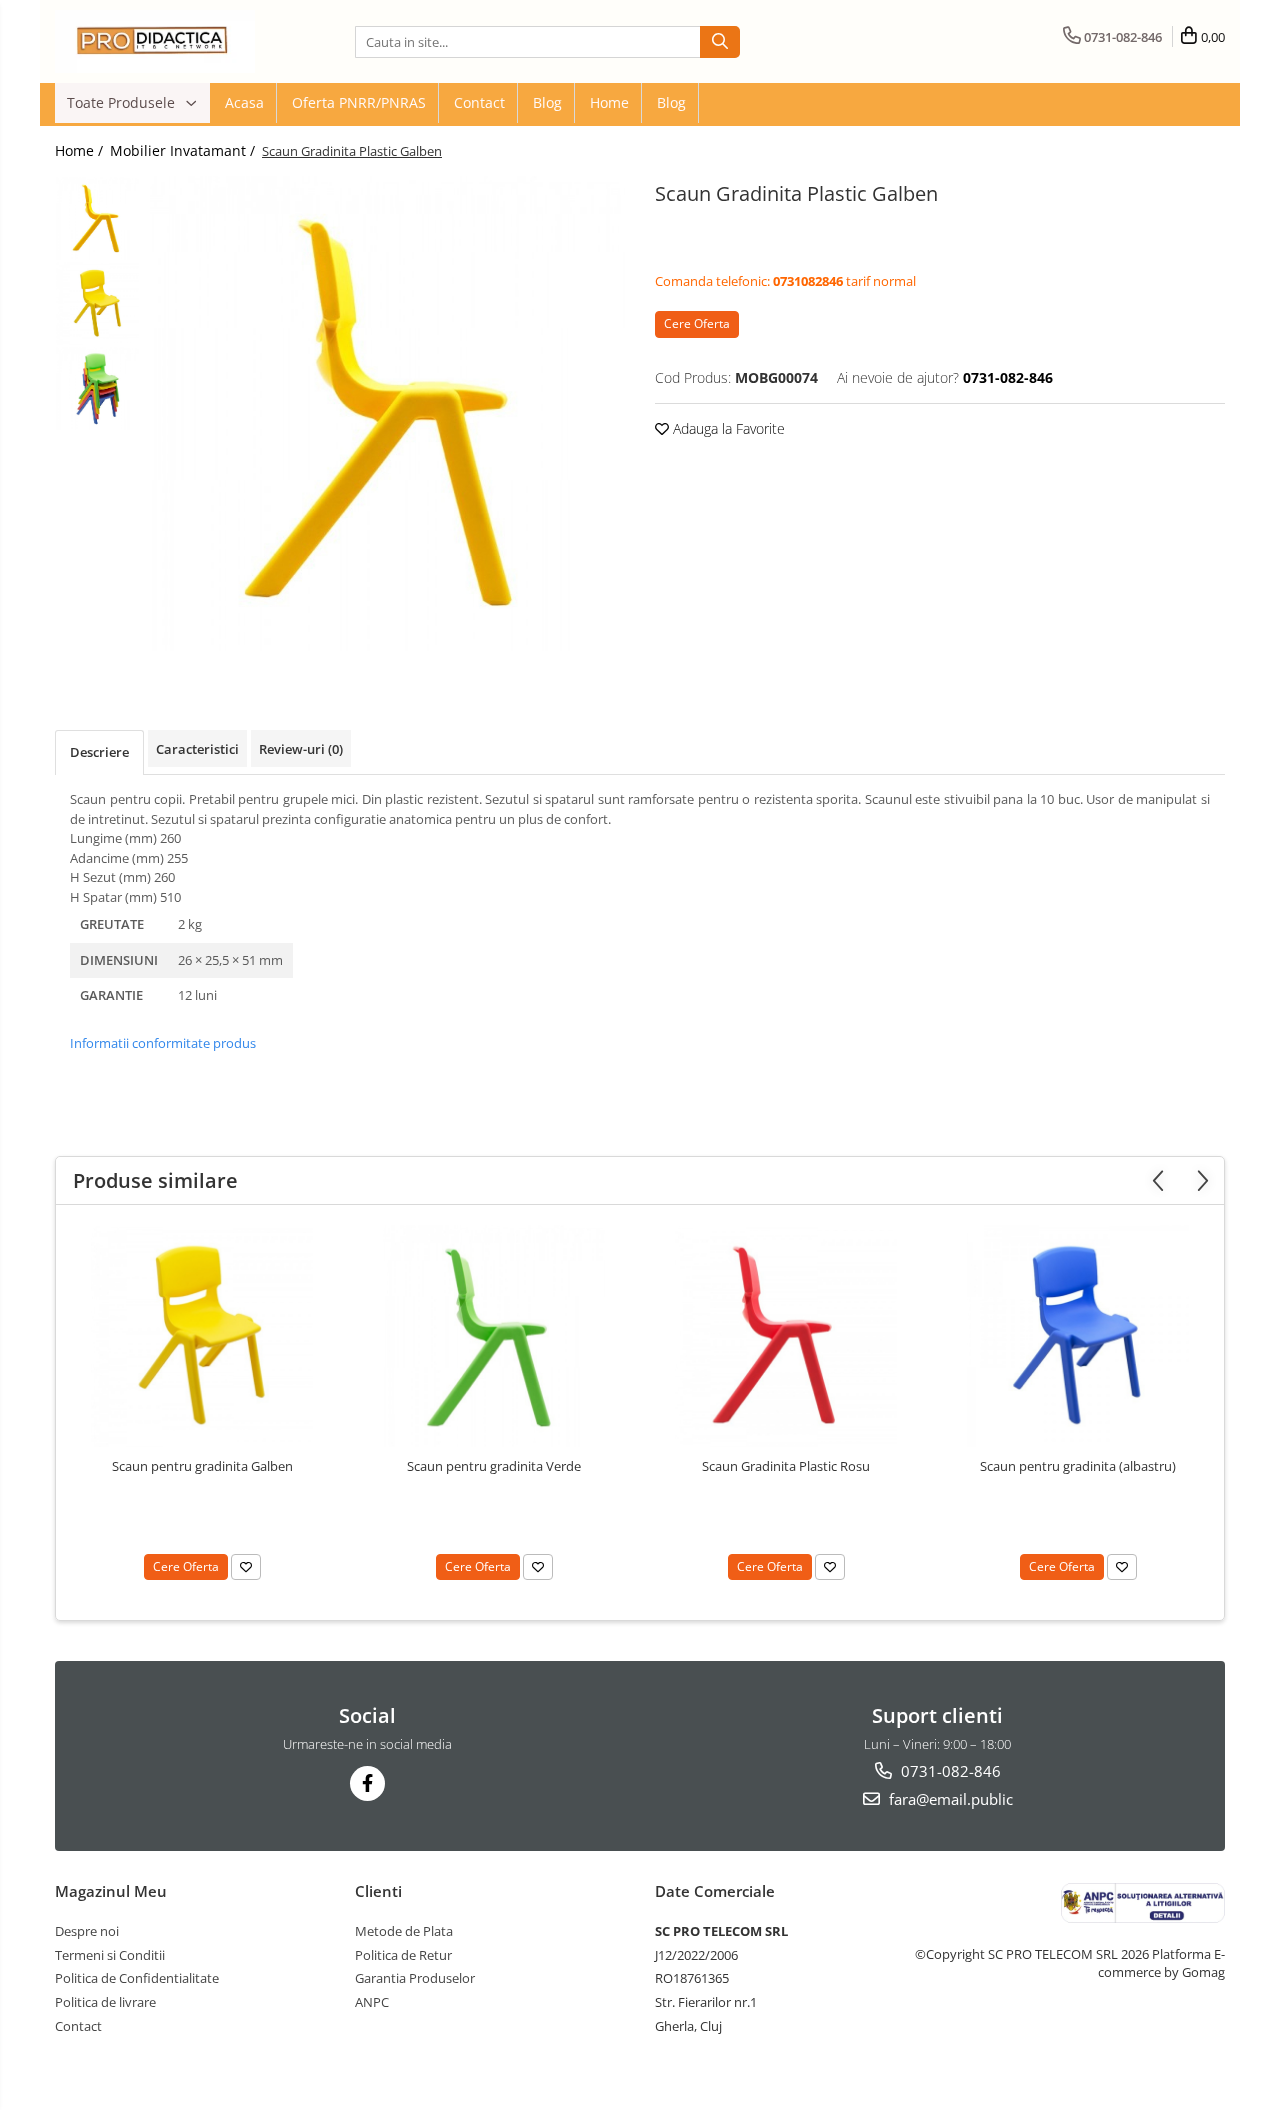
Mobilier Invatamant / (184, 150)
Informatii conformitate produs (163, 1043)
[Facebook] (367, 1783)
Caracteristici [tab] (197, 749)
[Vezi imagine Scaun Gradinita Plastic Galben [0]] (97, 218)
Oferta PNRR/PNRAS (359, 102)
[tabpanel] (387, 413)
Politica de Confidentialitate (137, 1978)
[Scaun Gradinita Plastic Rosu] (786, 1336)
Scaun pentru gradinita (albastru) (1078, 1466)
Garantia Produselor (415, 1978)
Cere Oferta (697, 323)
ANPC (372, 2002)
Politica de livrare (105, 2002)
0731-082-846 (949, 1771)
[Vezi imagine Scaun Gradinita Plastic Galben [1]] (97, 303)
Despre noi (87, 1931)
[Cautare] (720, 42)
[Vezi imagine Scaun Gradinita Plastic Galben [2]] (97, 388)
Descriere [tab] (99, 752)
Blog (547, 102)
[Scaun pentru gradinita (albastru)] (1078, 1336)
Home (609, 102)
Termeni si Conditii (110, 1955)
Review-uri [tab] (301, 749)
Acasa (244, 102)
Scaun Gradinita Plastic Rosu (786, 1466)
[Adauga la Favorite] (246, 1567)
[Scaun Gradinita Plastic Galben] (387, 413)
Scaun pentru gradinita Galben (202, 1466)
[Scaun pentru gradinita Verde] (494, 1336)
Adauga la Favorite (727, 428)
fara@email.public (949, 1799)
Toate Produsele (123, 102)
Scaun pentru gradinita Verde (494, 1466)
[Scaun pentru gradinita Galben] (202, 1336)
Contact (479, 102)
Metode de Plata (404, 1931)
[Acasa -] (155, 41)
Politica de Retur (403, 1955)
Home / (81, 150)
